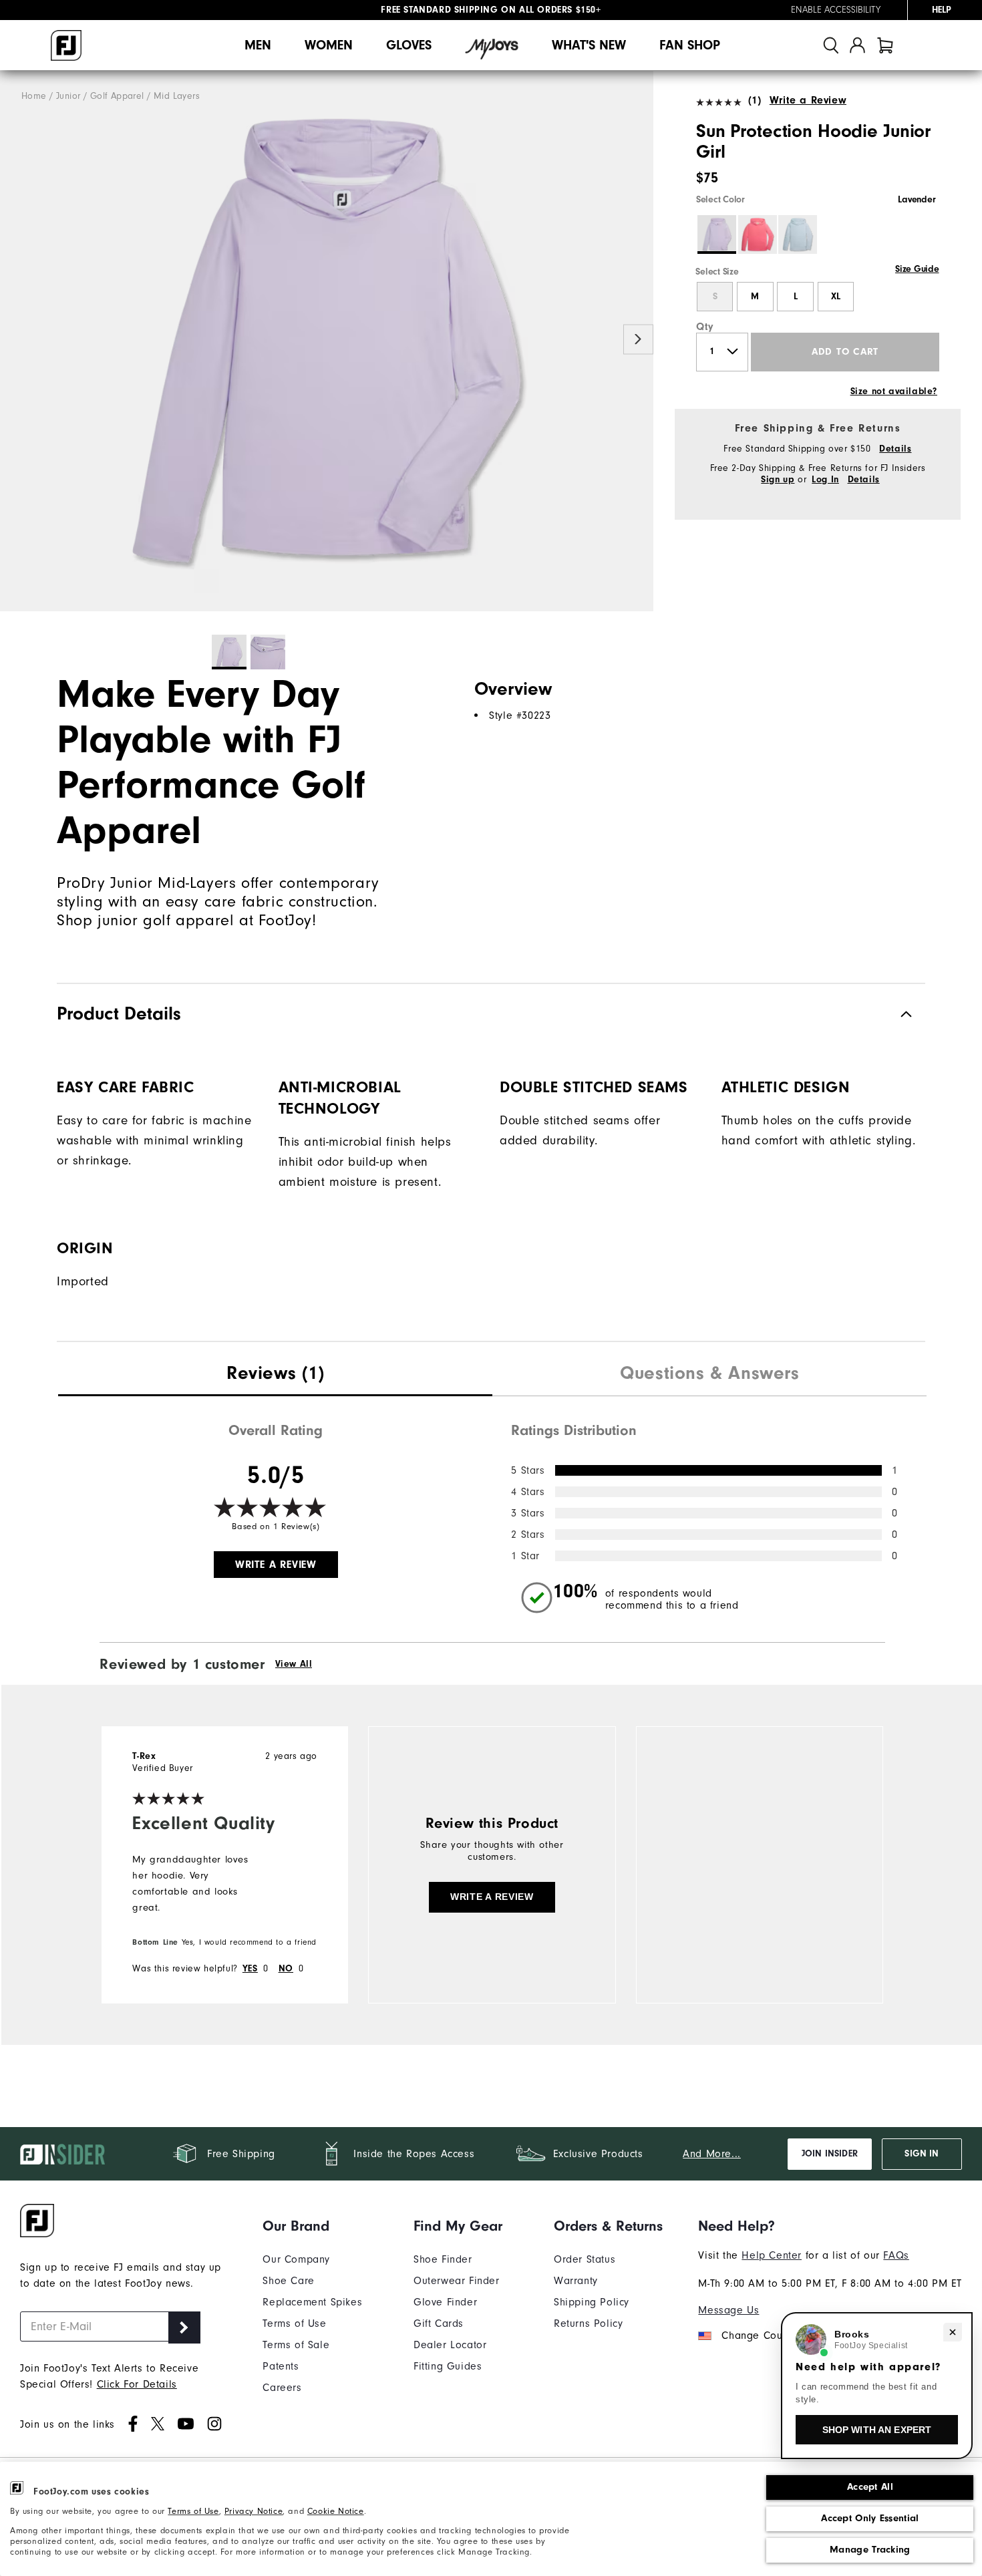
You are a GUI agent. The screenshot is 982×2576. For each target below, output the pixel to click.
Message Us (728, 2310)
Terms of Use (193, 2511)
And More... (712, 2154)
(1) (755, 100)
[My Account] (857, 45)
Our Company (296, 2259)
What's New (589, 45)
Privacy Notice (254, 2511)
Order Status (585, 2259)
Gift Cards (439, 2323)
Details (895, 449)
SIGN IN (922, 2154)
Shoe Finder (443, 2259)
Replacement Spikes (312, 2302)
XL (836, 297)
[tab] (885, 45)
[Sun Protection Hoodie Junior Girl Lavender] (327, 341)
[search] (831, 45)
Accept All (870, 2487)
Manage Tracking (870, 2550)
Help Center (772, 2255)
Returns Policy (588, 2323)
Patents (281, 2366)
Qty (705, 327)
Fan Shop (690, 45)
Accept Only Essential (870, 2518)
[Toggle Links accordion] (312, 2226)
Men (258, 45)
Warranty (576, 2281)
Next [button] (638, 340)
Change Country (761, 2336)
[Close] (953, 2332)
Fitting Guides (448, 2366)
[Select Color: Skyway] (798, 234)
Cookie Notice (336, 2511)
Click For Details (137, 2384)
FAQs (896, 2255)
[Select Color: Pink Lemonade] (758, 234)
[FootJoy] (66, 45)
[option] (327, 341)
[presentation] (275, 1375)
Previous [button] (15, 340)
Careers (282, 2388)
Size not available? (894, 391)
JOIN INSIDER (830, 2154)
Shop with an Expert (877, 2430)
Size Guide (917, 269)
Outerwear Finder (457, 2281)
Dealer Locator (450, 2345)
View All (294, 1664)
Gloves (409, 45)
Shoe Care (288, 2281)
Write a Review (808, 100)
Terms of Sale (296, 2345)
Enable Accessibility (836, 10)
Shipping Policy (592, 2302)
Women (329, 45)
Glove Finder (445, 2302)
